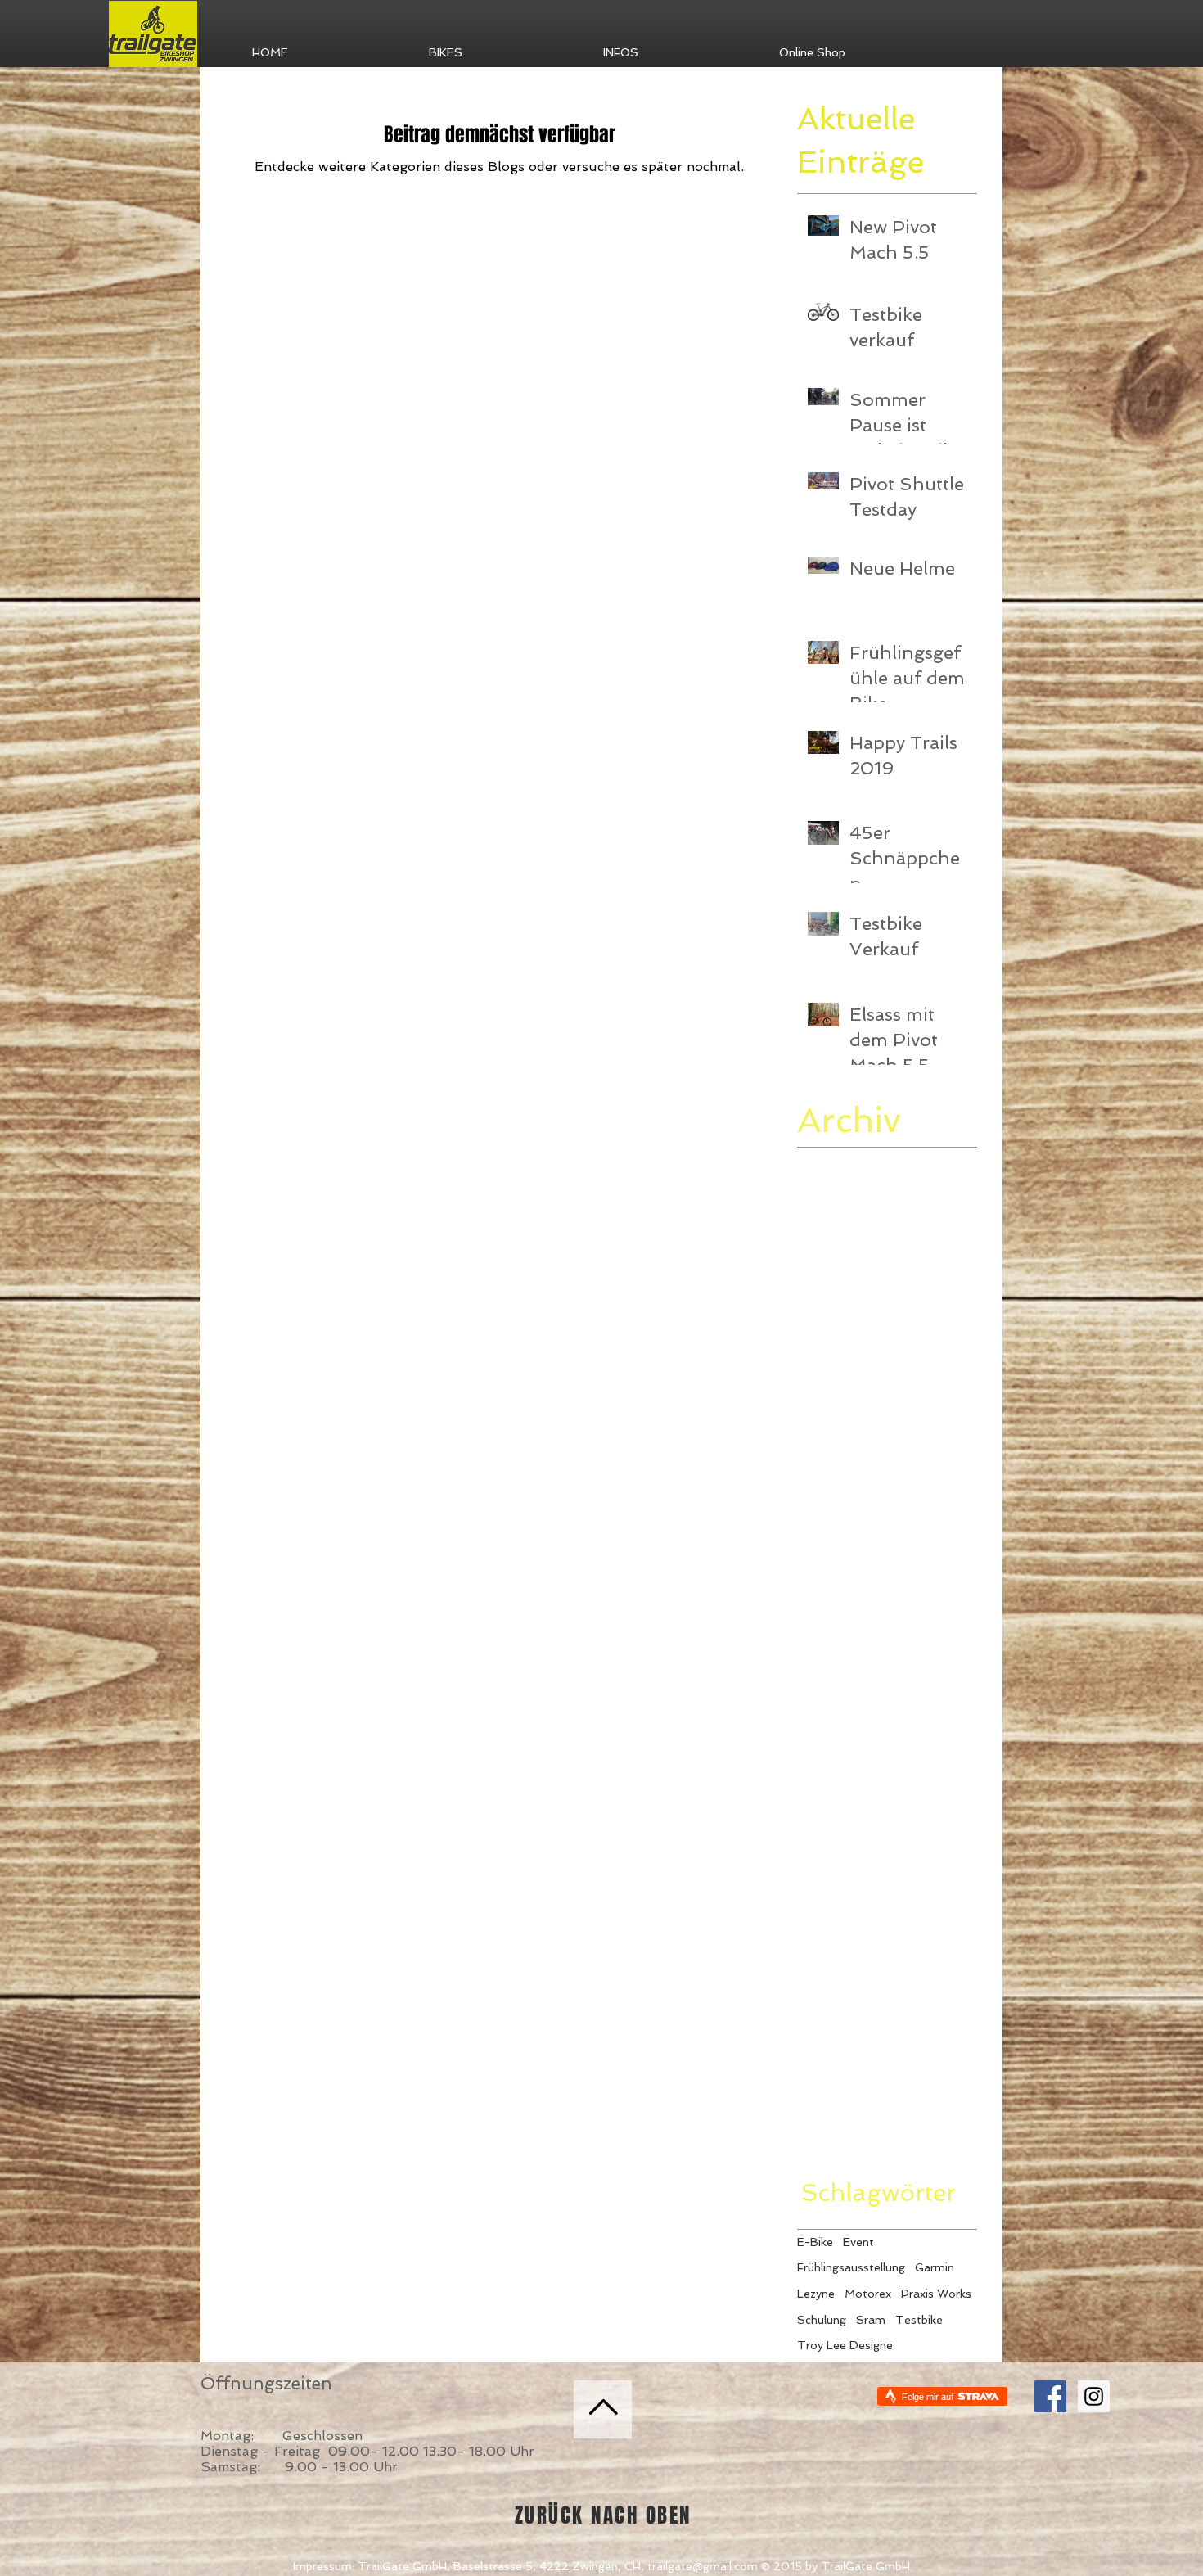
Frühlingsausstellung (851, 2267)
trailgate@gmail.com (703, 2566)
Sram (871, 2320)
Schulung (822, 2320)
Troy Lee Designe (845, 2345)
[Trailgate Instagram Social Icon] (1094, 2396)
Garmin (935, 2267)
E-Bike (815, 2242)
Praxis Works (936, 2294)
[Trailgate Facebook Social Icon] (1050, 2396)
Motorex (868, 2294)
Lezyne (816, 2294)
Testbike (919, 2320)
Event (858, 2242)
